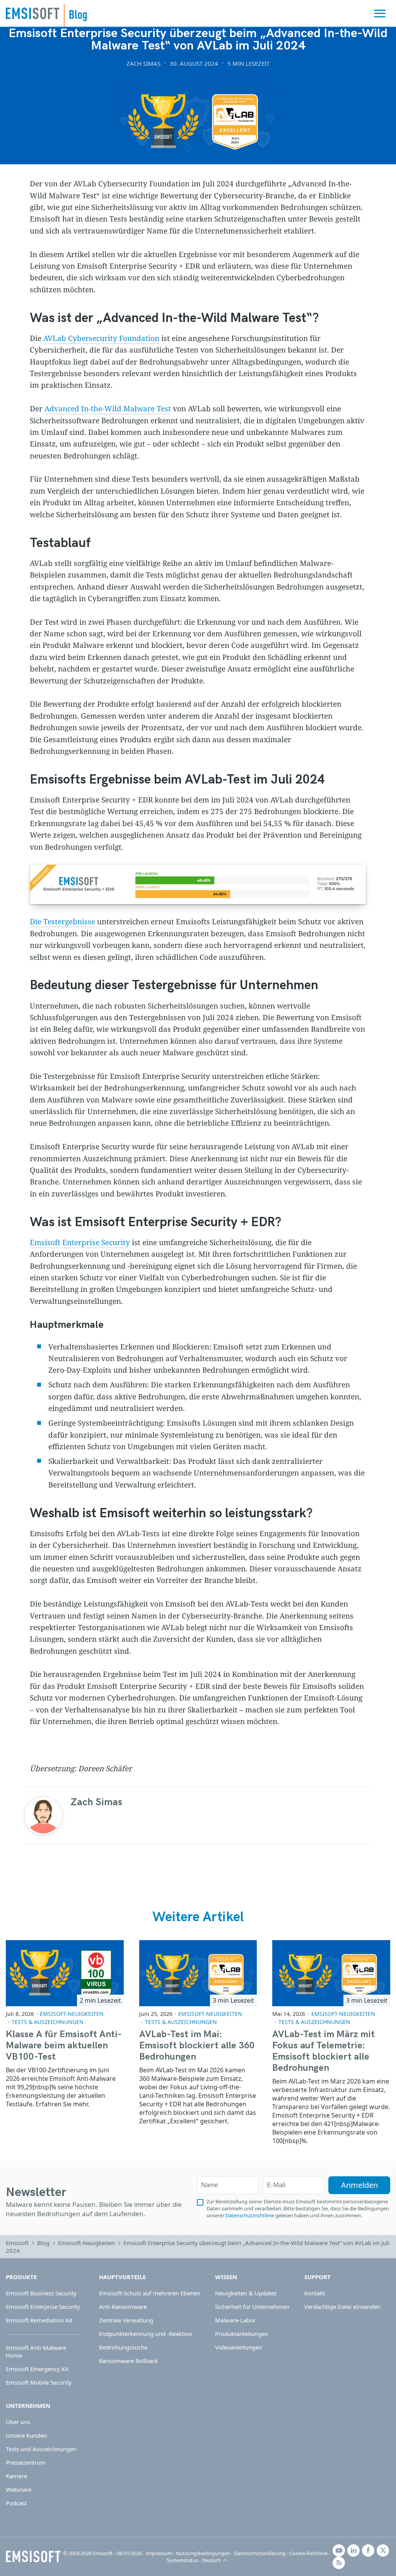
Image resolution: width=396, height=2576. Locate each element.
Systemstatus (182, 2560)
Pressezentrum (26, 2462)
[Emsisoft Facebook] (368, 2550)
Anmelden (359, 2185)
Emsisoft (32, 13)
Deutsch (211, 2560)
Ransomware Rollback (128, 2361)
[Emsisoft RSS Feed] (339, 2563)
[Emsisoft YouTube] (339, 2550)
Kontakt (315, 2293)
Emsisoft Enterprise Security (80, 1242)
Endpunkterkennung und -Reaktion (146, 2334)
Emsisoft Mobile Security (39, 2382)
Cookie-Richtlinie (308, 2553)
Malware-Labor (235, 2320)
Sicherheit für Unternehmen (252, 2307)
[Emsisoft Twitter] (383, 2550)
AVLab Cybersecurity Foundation (101, 338)
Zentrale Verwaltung (126, 2320)
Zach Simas (143, 63)
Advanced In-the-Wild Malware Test (108, 409)
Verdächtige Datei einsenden (342, 2307)
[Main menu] (380, 14)
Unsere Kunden (26, 2435)
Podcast (16, 2503)
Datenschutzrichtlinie (250, 2215)
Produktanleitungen (242, 2334)
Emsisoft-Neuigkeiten (72, 2014)
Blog (43, 2243)
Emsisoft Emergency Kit (37, 2369)
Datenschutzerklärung (260, 2553)
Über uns (18, 2422)
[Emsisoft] (33, 2557)
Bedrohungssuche (123, 2347)
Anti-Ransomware (123, 2307)
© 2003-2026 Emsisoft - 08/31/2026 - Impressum (118, 2553)
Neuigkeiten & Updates (246, 2293)
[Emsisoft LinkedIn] (353, 2550)
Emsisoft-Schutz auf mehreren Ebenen (150, 2293)
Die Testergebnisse (62, 922)
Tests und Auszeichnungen (41, 2449)
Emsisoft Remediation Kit (39, 2320)
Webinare (19, 2489)
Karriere (16, 2476)
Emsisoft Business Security (41, 2293)
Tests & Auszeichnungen (48, 2022)
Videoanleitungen (238, 2347)
